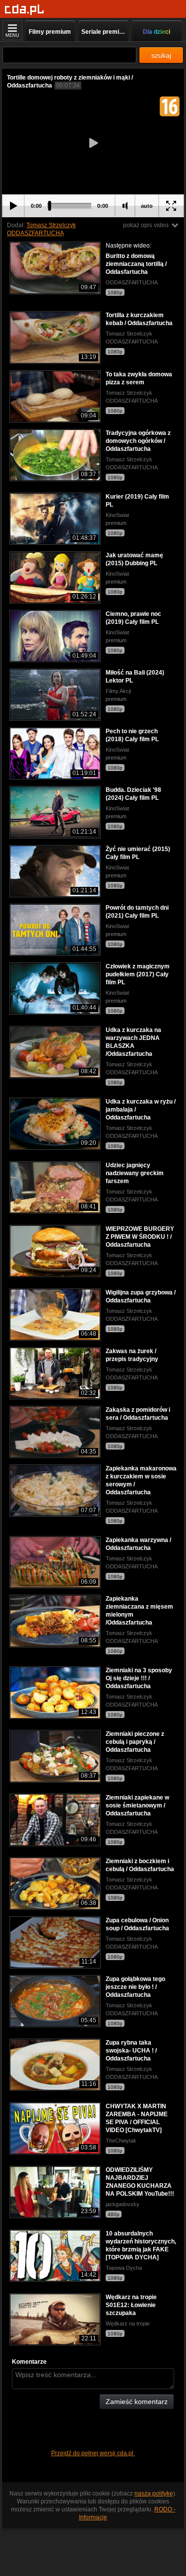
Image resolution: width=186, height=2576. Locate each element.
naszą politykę (154, 2493)
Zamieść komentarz (137, 2402)
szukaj (161, 55)
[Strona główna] (25, 10)
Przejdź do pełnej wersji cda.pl (93, 2453)
